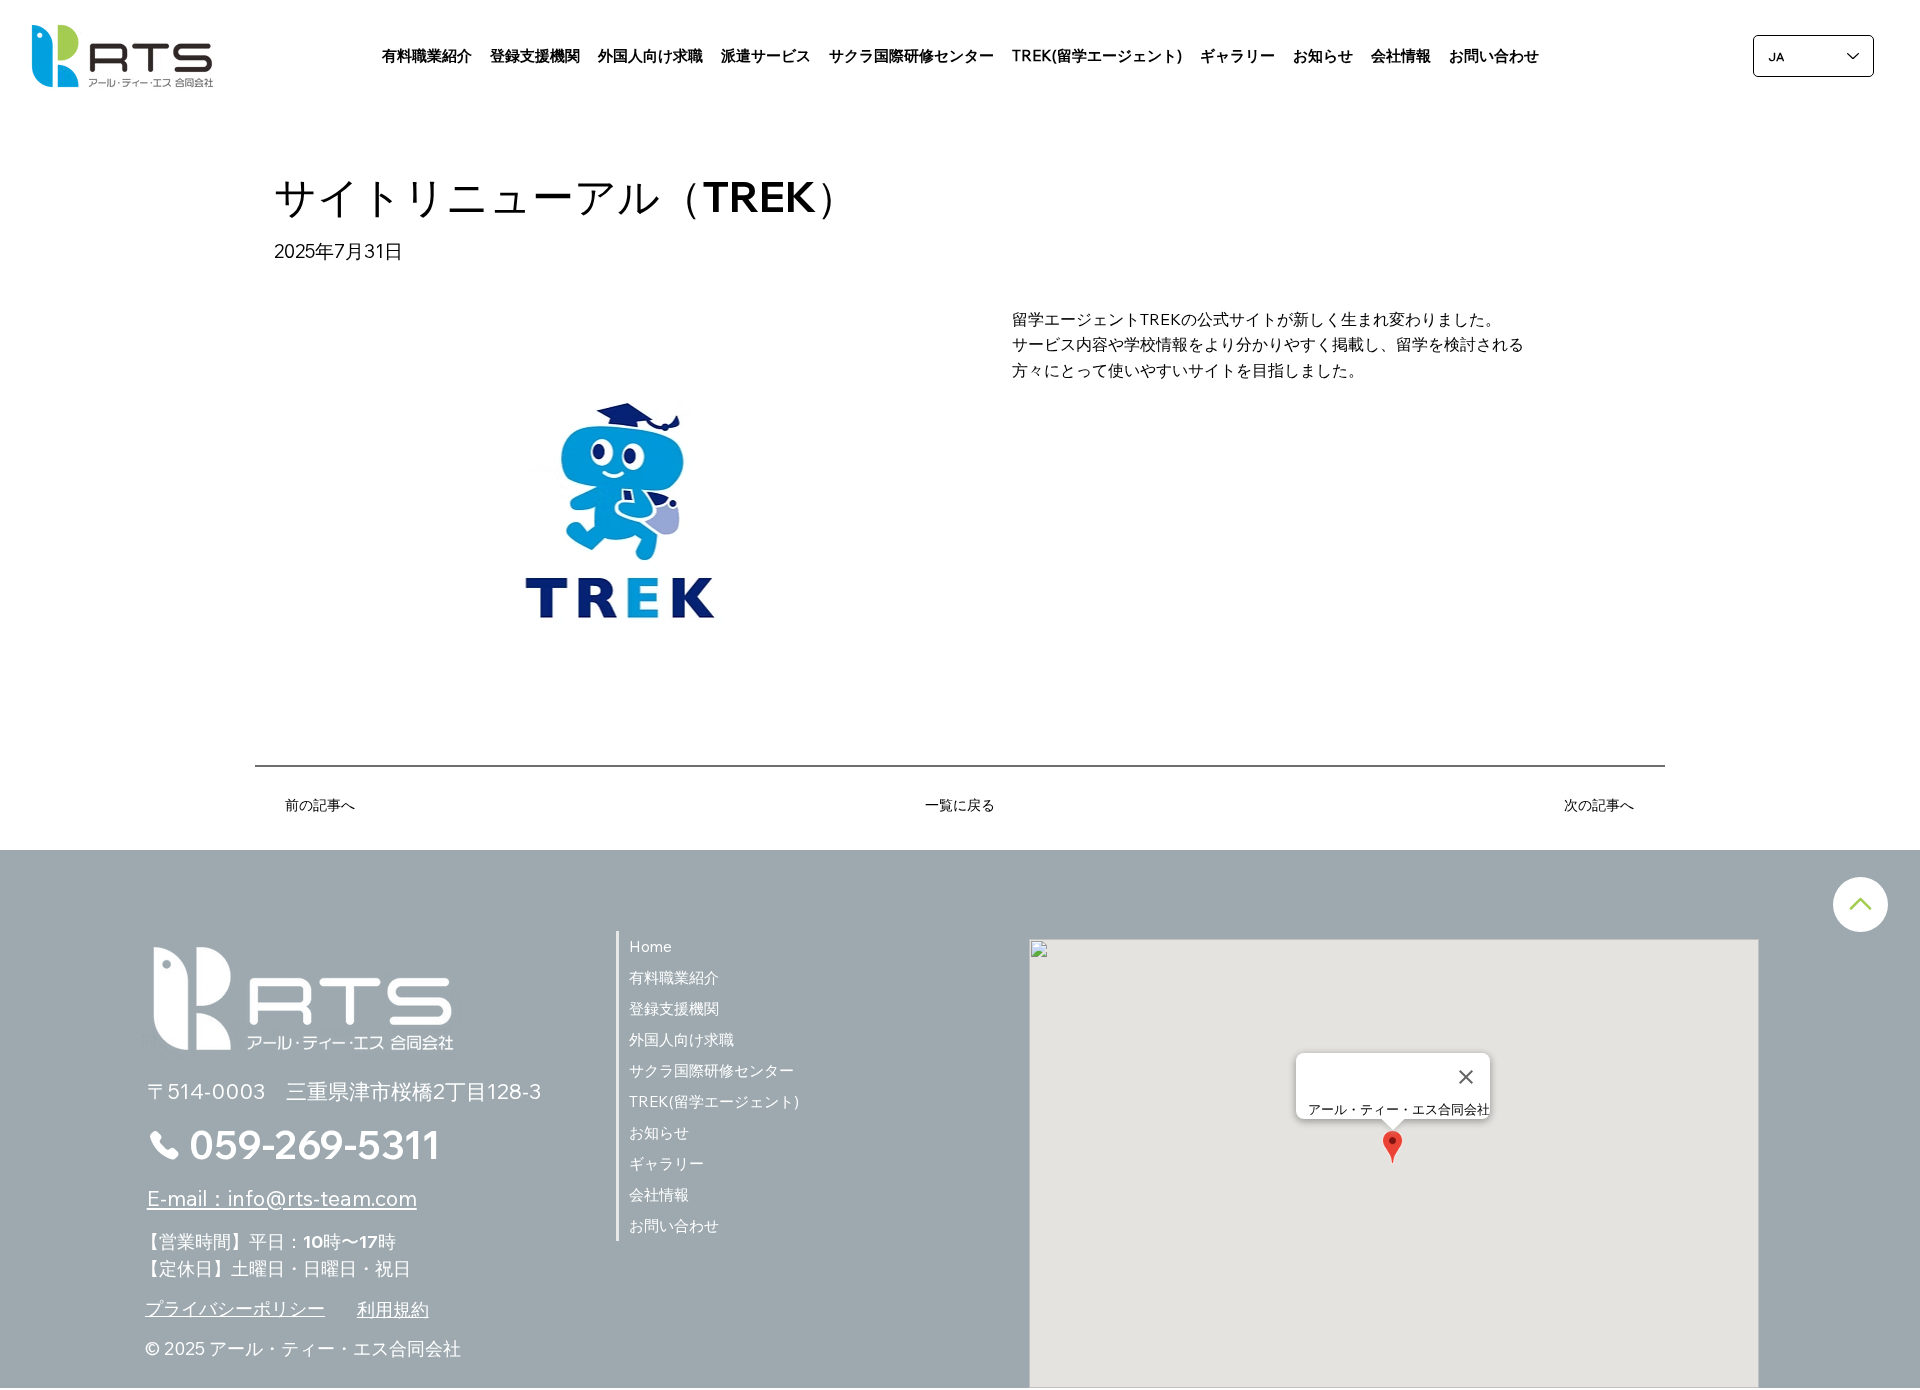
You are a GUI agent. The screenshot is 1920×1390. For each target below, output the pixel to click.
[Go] (1860, 904)
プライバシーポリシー (235, 1308)
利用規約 (393, 1309)
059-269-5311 (314, 1144)
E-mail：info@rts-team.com (282, 1198)
